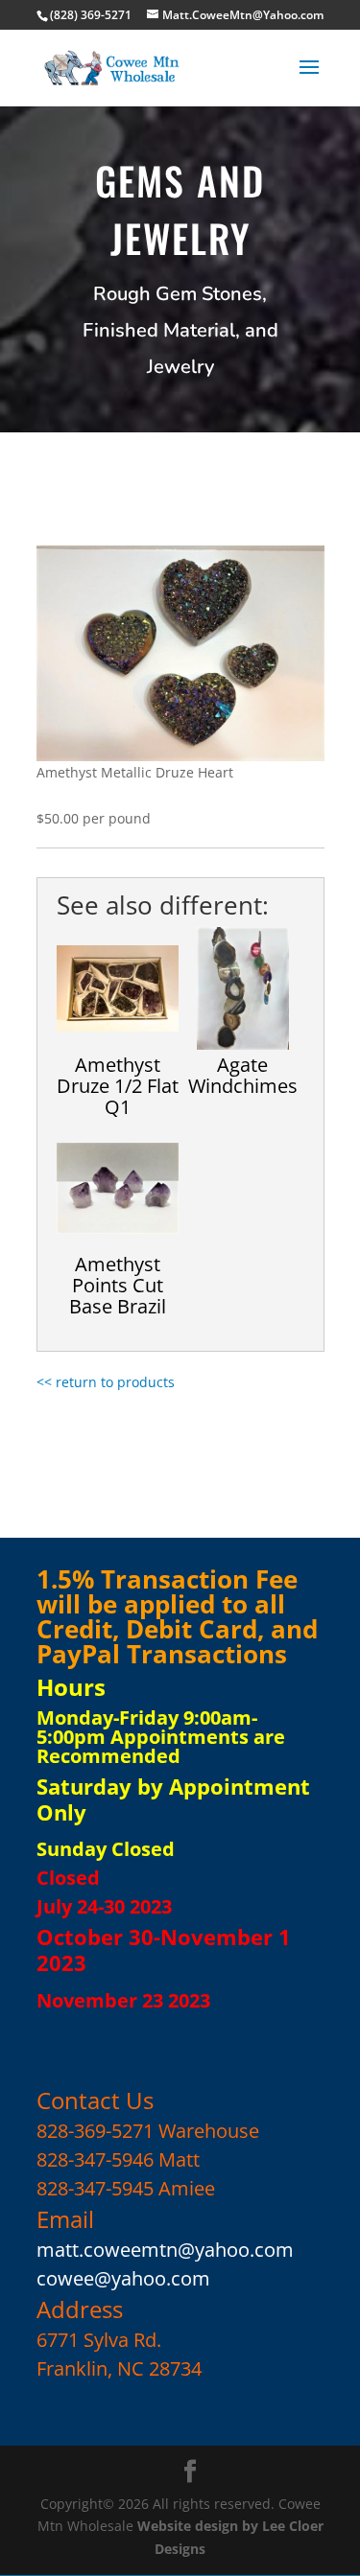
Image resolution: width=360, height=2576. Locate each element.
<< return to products (106, 1382)
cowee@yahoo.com (123, 2278)
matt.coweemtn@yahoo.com (165, 2250)
